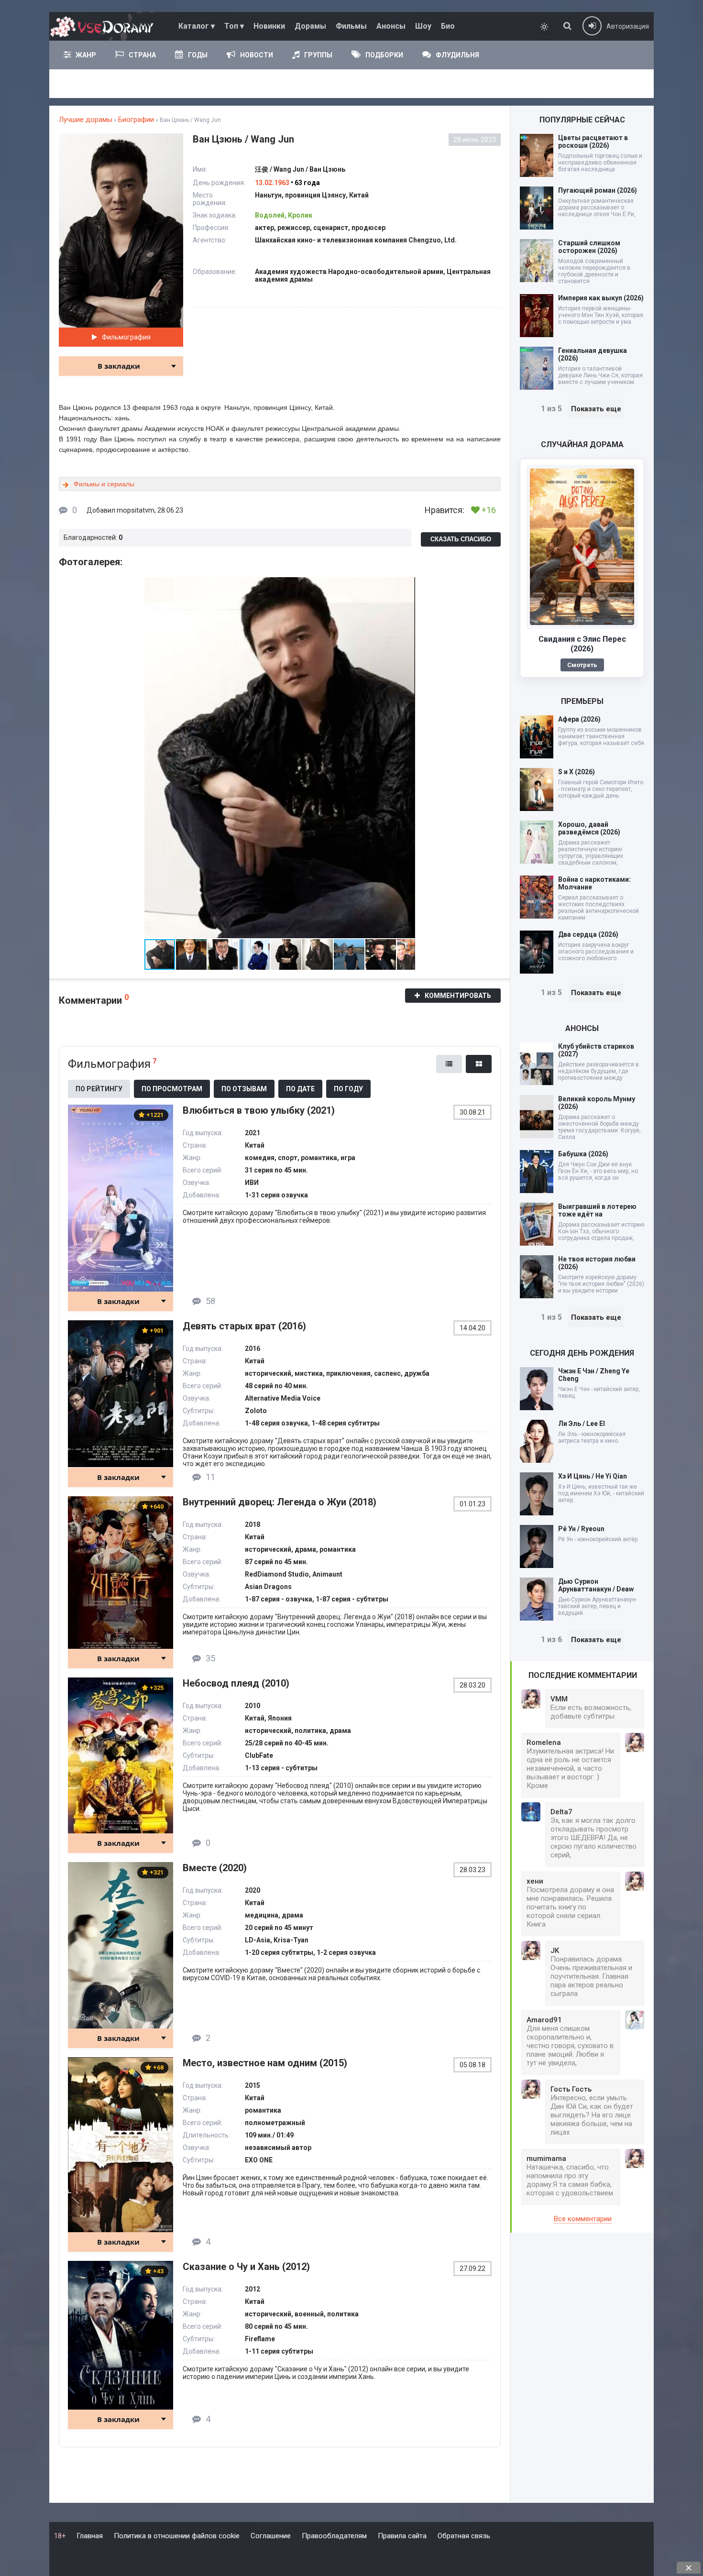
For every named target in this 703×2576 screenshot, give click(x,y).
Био (448, 26)
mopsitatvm (136, 510)
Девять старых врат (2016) (244, 1326)
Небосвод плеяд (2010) (236, 1683)
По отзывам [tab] (244, 1089)
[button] (406, 586)
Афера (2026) (579, 719)
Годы (198, 55)
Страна (142, 55)
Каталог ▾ (197, 26)
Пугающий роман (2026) (598, 190)
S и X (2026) (577, 772)
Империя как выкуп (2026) (601, 298)
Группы (318, 55)
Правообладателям (334, 2536)
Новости (257, 55)
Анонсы (391, 26)
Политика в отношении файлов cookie (177, 2536)
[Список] (449, 1064)
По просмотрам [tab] (172, 1089)
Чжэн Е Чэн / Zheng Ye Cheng (594, 1375)
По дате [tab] (300, 1089)
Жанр (86, 55)
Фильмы (351, 26)
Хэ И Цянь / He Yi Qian (593, 1476)
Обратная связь (464, 2536)
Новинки (269, 26)
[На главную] (104, 26)
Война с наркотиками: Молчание (594, 883)
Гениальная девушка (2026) (593, 354)
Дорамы (310, 26)
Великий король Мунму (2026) (597, 1103)
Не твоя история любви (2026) (597, 1263)
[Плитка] (479, 1064)
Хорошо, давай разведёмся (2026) (589, 828)
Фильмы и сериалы (104, 484)
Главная (90, 2536)
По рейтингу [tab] (99, 1089)
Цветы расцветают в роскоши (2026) (593, 142)
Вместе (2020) (215, 1868)
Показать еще (596, 409)
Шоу (423, 26)
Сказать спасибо (461, 539)
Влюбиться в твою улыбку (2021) (259, 1110)
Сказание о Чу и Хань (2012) (246, 2267)
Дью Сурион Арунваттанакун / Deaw (596, 1585)
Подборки (384, 55)
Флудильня (457, 55)
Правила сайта (402, 2536)
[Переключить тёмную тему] (544, 27)
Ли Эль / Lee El (582, 1424)
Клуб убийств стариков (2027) (596, 1050)
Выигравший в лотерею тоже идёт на (597, 1210)
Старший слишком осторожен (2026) (589, 247)
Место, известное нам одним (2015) (265, 2063)
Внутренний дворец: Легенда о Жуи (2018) (280, 1502)
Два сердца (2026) (588, 934)
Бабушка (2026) (583, 1154)
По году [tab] (348, 1089)
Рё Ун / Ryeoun (581, 1529)
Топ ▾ (234, 26)
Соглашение (271, 2536)
